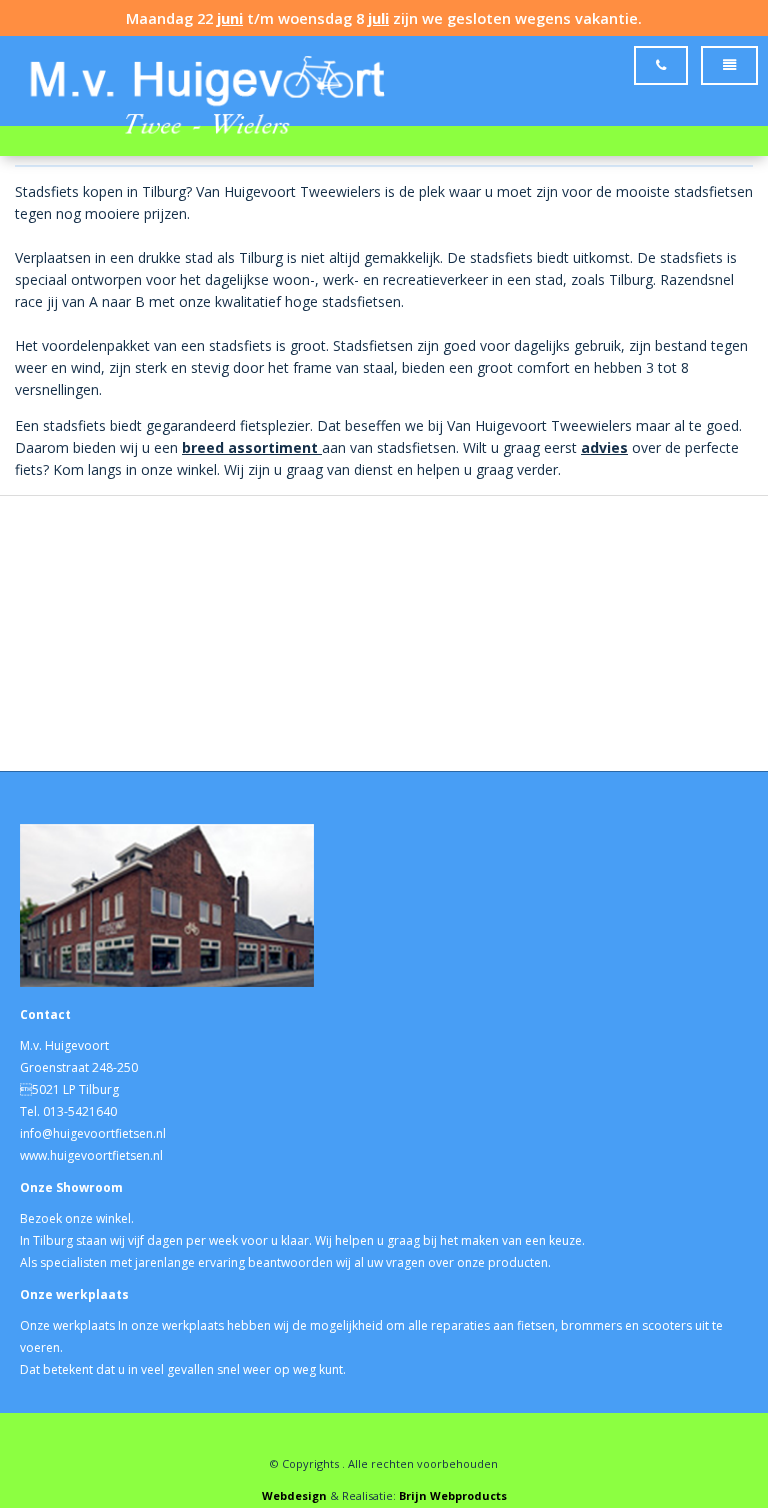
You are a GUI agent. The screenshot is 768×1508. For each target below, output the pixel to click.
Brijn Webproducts (453, 1495)
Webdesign (294, 1495)
